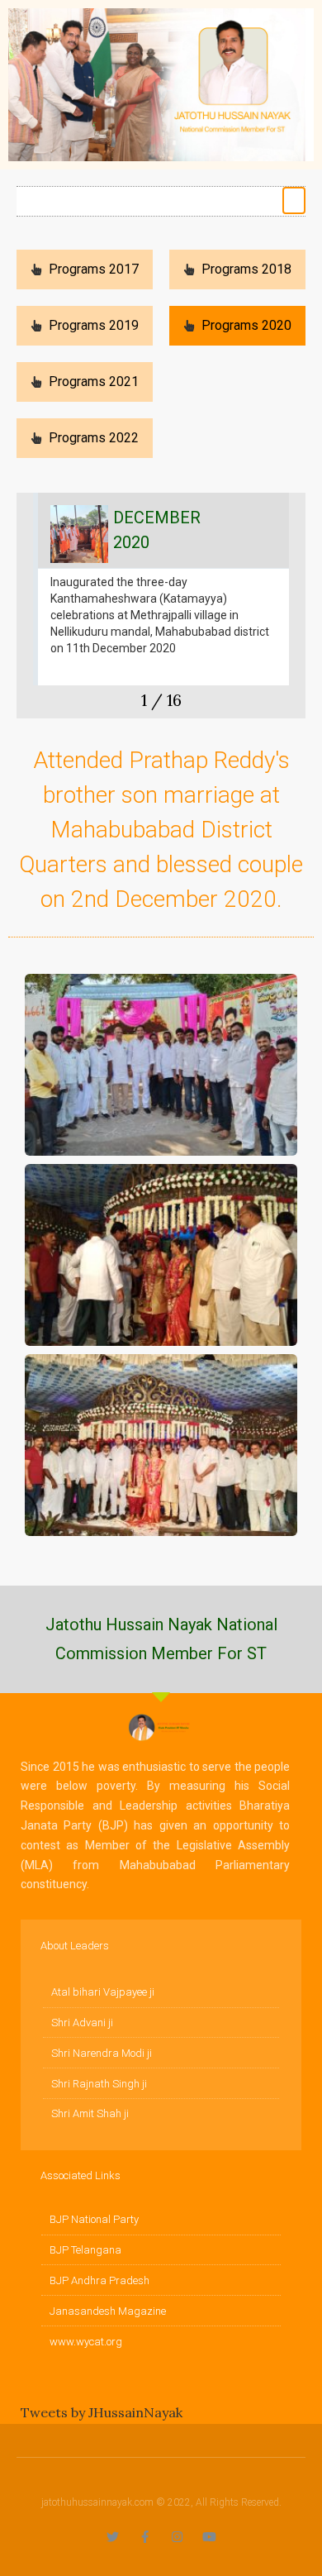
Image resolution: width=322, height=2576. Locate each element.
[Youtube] (209, 2537)
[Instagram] (177, 2537)
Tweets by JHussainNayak (102, 2412)
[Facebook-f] (145, 2537)
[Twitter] (113, 2537)
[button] (294, 200)
